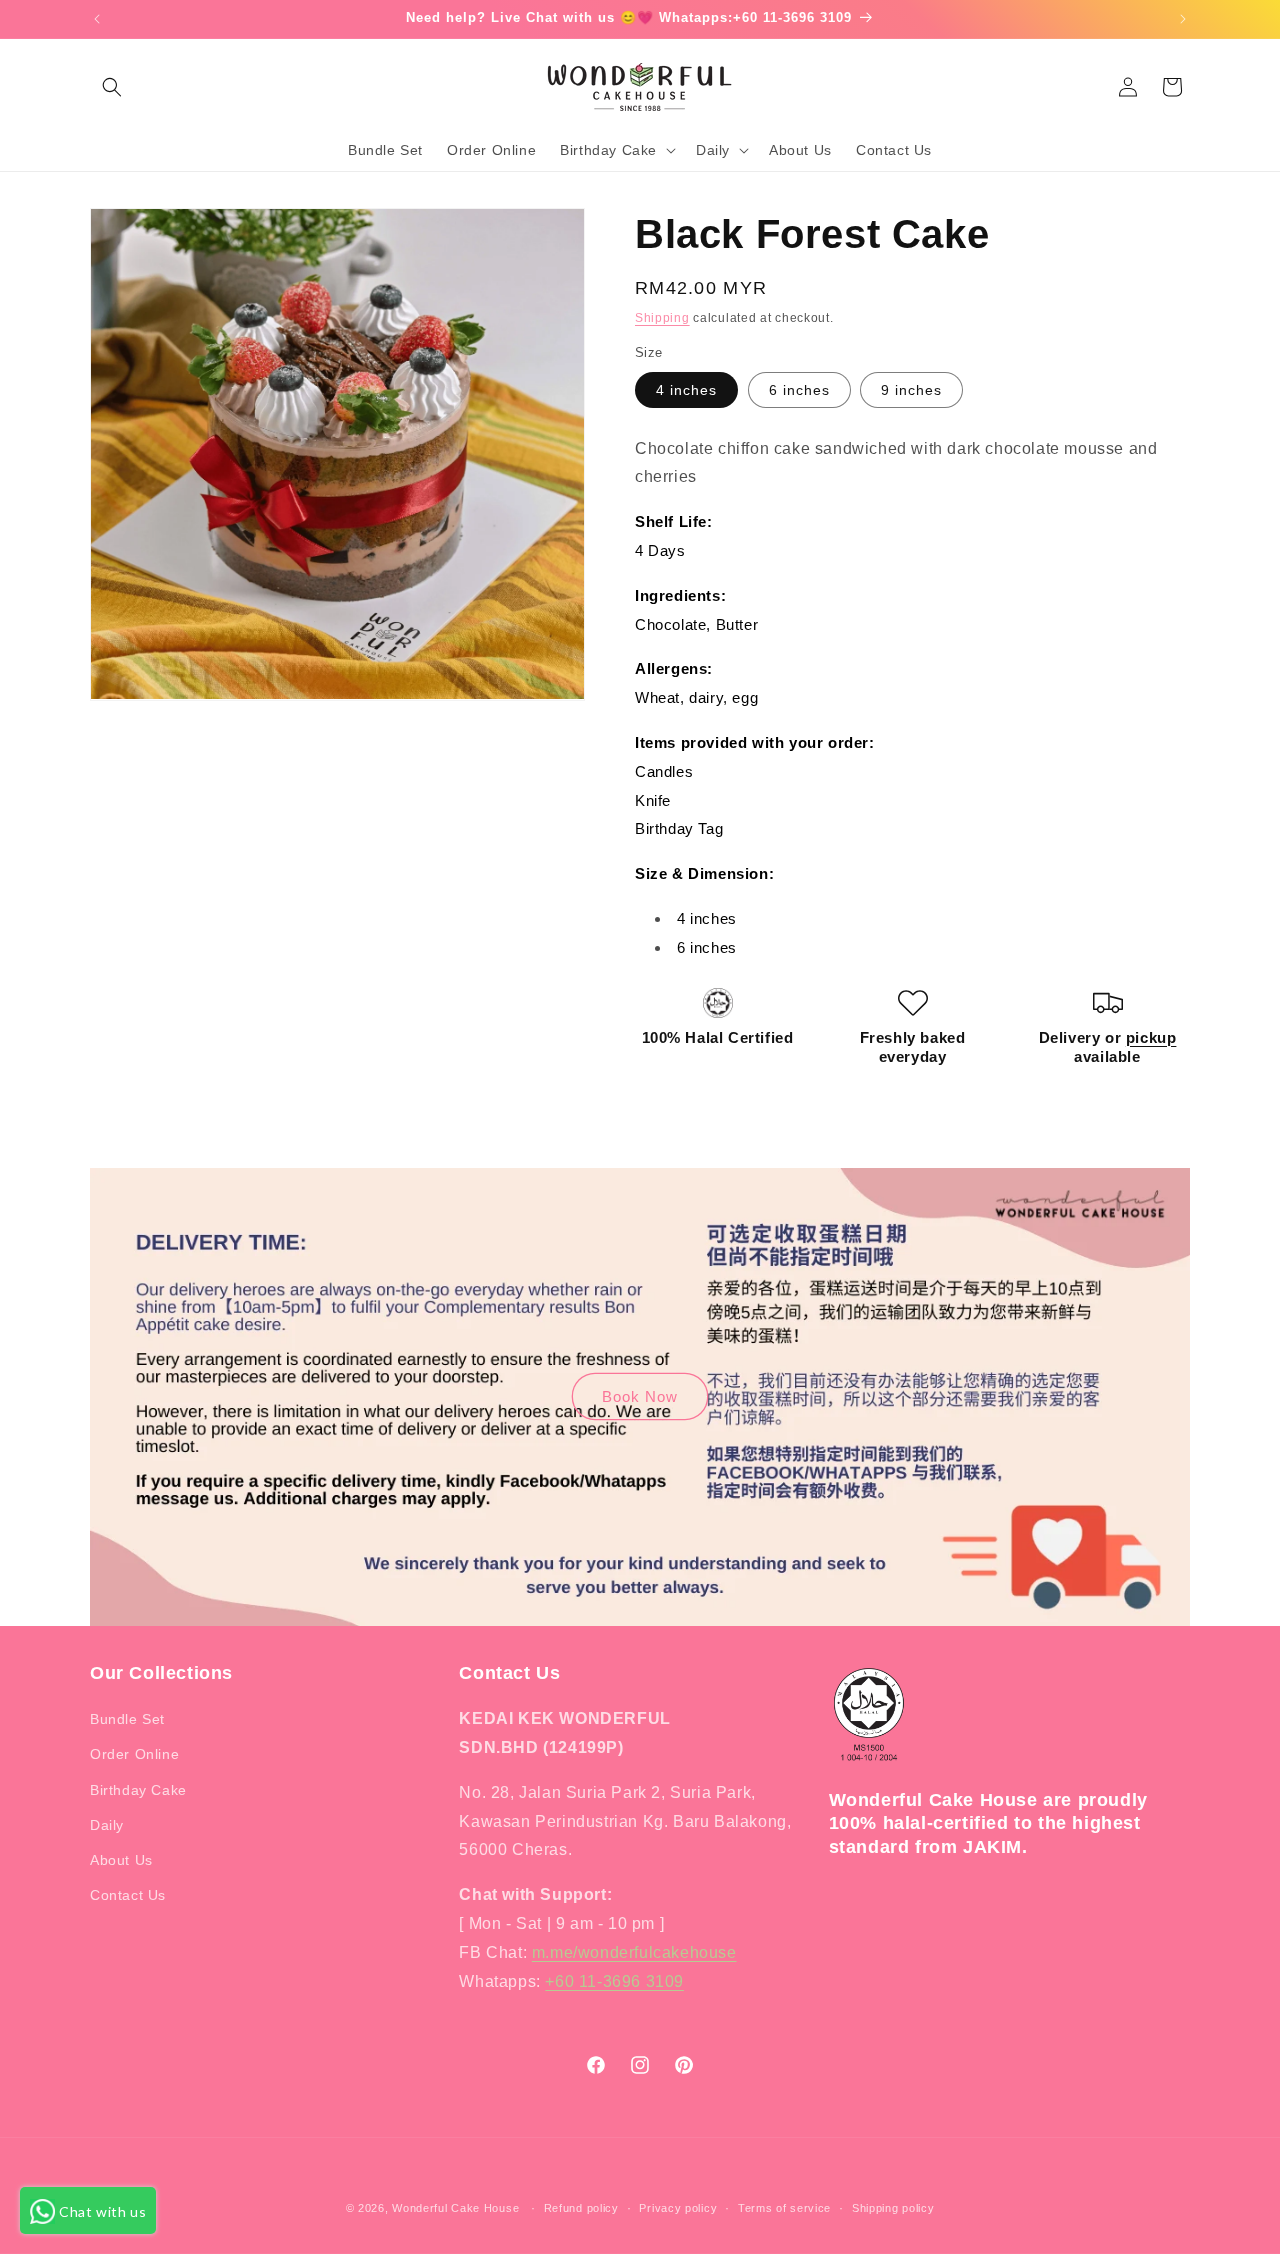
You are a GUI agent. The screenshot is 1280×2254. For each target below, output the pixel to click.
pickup (1151, 1037)
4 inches (686, 390)
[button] (112, 87)
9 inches (911, 390)
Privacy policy (678, 2207)
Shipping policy (893, 2207)
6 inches (799, 390)
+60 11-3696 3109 (614, 1981)
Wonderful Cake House (455, 2208)
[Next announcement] (1183, 19)
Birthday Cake (138, 1790)
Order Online (134, 1755)
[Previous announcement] (97, 19)
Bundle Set (127, 1719)
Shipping (662, 318)
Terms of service (784, 2207)
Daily (107, 1825)
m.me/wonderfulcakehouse (634, 1952)
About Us (121, 1860)
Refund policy (581, 2207)
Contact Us (128, 1895)
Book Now (640, 1396)
